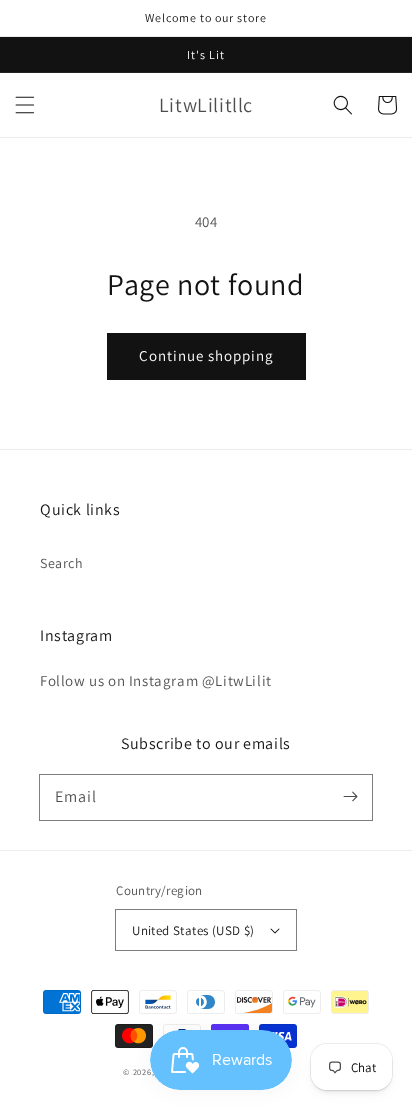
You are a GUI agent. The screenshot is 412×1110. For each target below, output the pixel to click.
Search (62, 563)
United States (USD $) (193, 930)
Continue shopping (206, 355)
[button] (25, 105)
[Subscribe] (350, 797)
